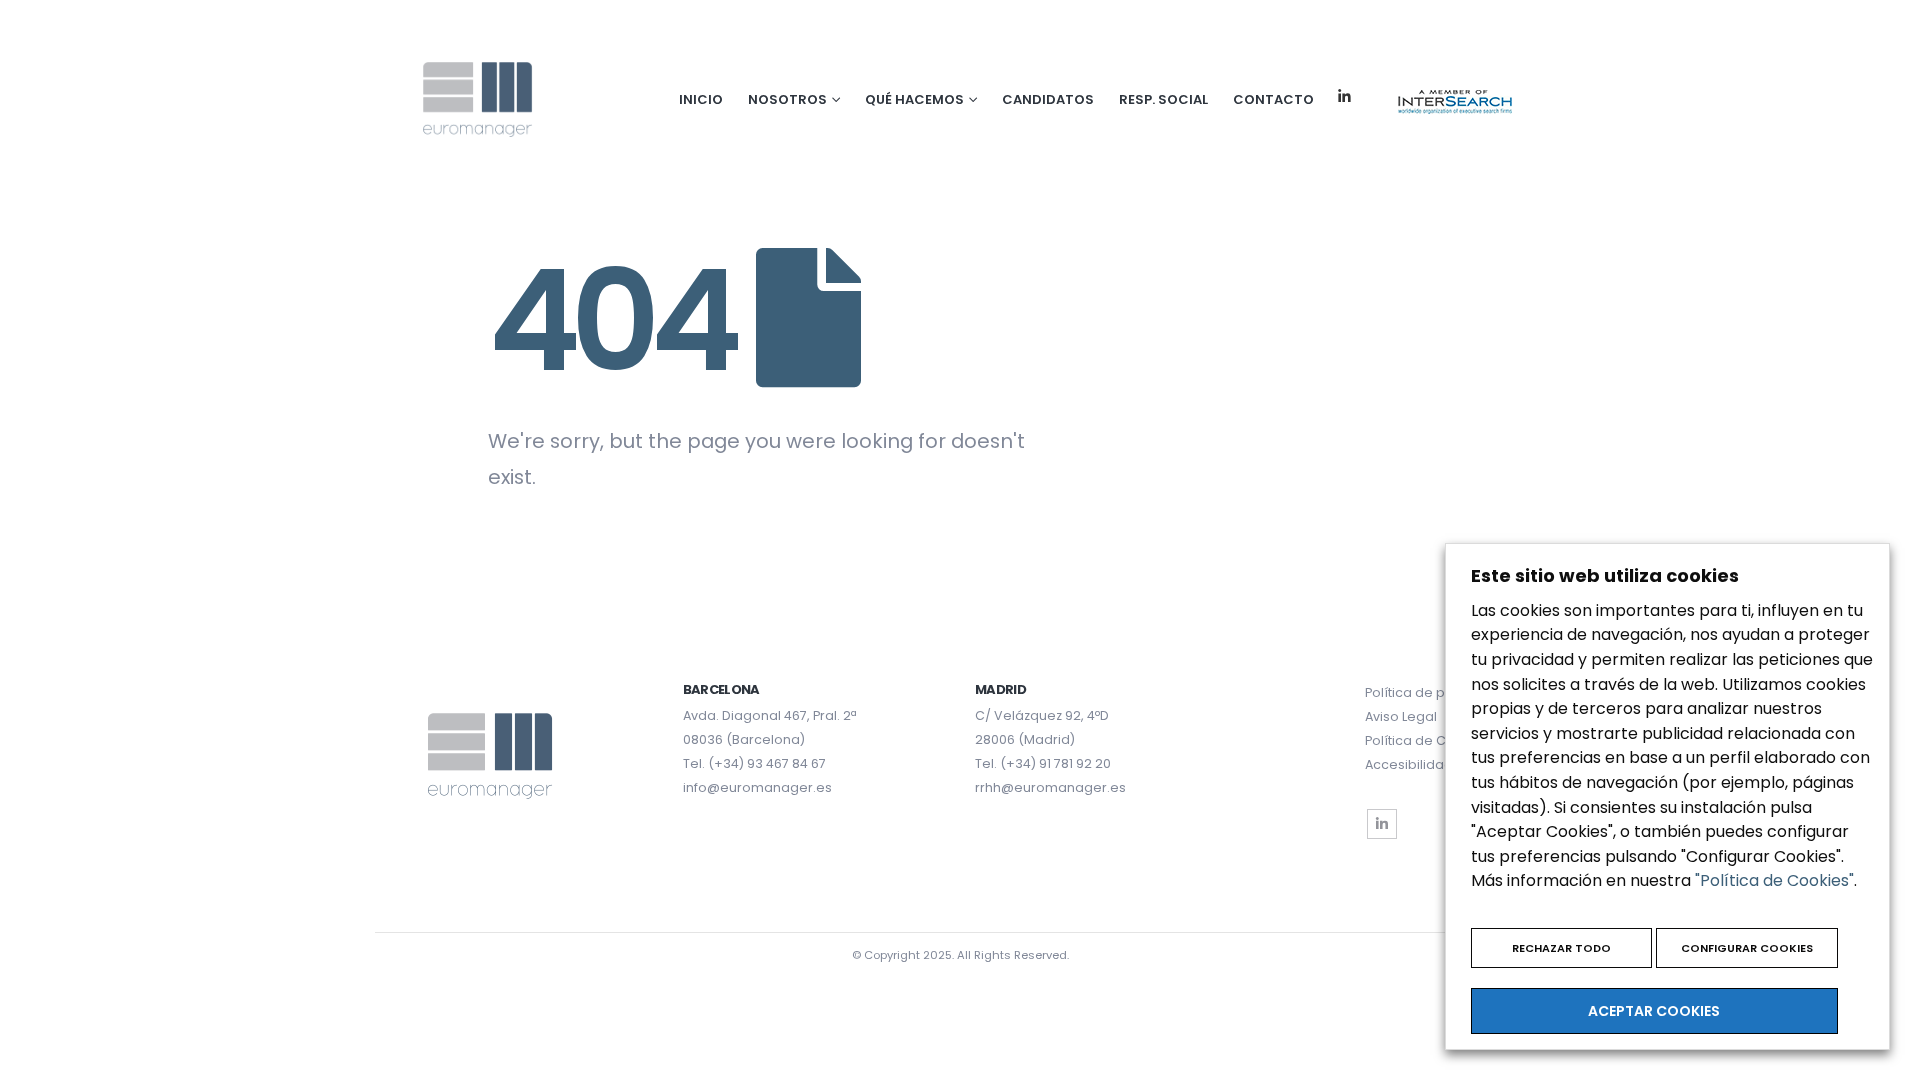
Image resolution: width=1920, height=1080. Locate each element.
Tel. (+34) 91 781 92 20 (1043, 763)
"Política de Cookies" (1774, 880)
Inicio (701, 99)
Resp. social (1163, 99)
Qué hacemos (914, 99)
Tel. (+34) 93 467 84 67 (754, 763)
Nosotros (787, 99)
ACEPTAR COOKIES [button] (1654, 1011)
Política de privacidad (1436, 692)
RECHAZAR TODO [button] (1561, 948)
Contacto (1273, 99)
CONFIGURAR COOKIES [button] (1747, 948)
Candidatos (1048, 99)
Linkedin (1344, 96)
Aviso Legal (1401, 716)
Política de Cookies (1427, 740)
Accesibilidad (1409, 764)
